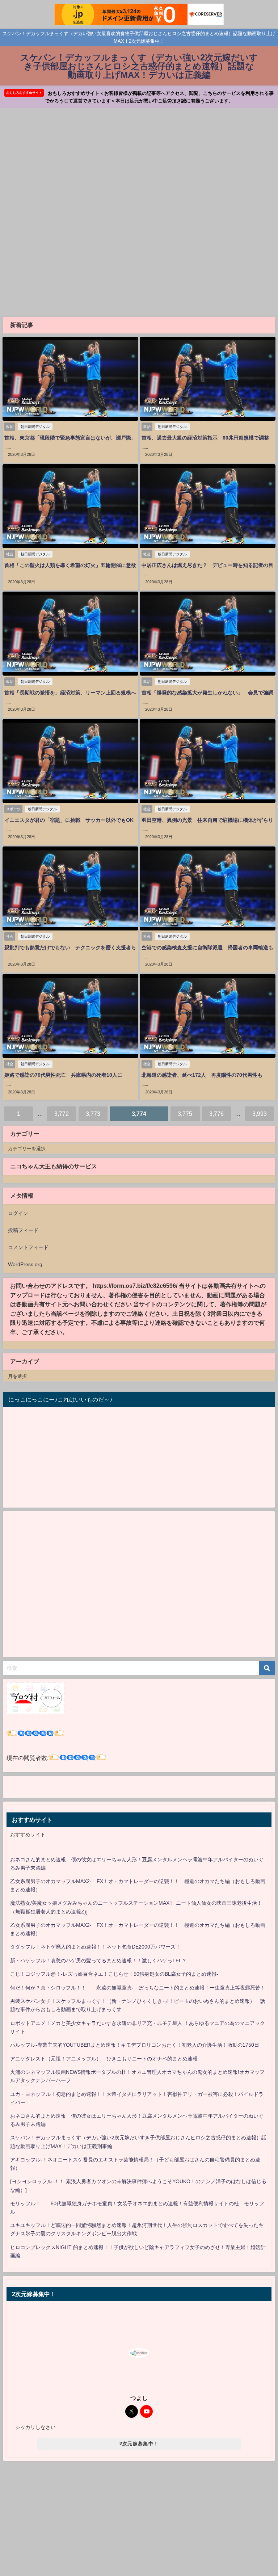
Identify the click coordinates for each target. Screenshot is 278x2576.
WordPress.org (25, 1264)
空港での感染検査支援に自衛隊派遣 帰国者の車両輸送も (207, 947)
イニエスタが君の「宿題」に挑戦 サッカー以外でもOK (69, 820)
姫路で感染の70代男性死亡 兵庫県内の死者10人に (66, 1075)
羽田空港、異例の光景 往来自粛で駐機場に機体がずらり (207, 820)
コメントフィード (28, 1247)
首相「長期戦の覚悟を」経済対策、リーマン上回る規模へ (70, 693)
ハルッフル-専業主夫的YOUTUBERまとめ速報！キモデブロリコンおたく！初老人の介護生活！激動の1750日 (135, 2045)
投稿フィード (23, 1230)
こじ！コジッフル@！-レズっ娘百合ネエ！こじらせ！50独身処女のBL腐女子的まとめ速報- (114, 1974)
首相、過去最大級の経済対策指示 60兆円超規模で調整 (205, 438)
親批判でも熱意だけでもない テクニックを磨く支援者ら (70, 947)
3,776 (216, 1114)
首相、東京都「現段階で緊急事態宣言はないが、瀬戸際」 (70, 438)
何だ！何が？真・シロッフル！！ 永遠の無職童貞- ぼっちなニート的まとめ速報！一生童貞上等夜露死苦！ (138, 1988)
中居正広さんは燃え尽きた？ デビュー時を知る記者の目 (207, 565)
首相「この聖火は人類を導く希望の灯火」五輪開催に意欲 (70, 565)
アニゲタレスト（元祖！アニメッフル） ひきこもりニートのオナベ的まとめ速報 (104, 2059)
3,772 (62, 1114)
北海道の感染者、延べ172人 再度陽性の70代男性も (202, 1075)
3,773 (93, 1114)
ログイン (18, 1213)
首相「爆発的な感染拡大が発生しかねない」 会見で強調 (207, 693)
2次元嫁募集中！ (139, 2444)
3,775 (185, 1114)
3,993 (260, 1114)
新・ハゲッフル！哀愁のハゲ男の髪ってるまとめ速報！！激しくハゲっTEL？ (98, 1961)
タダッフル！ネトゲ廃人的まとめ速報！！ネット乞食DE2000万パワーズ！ (95, 1947)
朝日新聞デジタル (35, 427)
